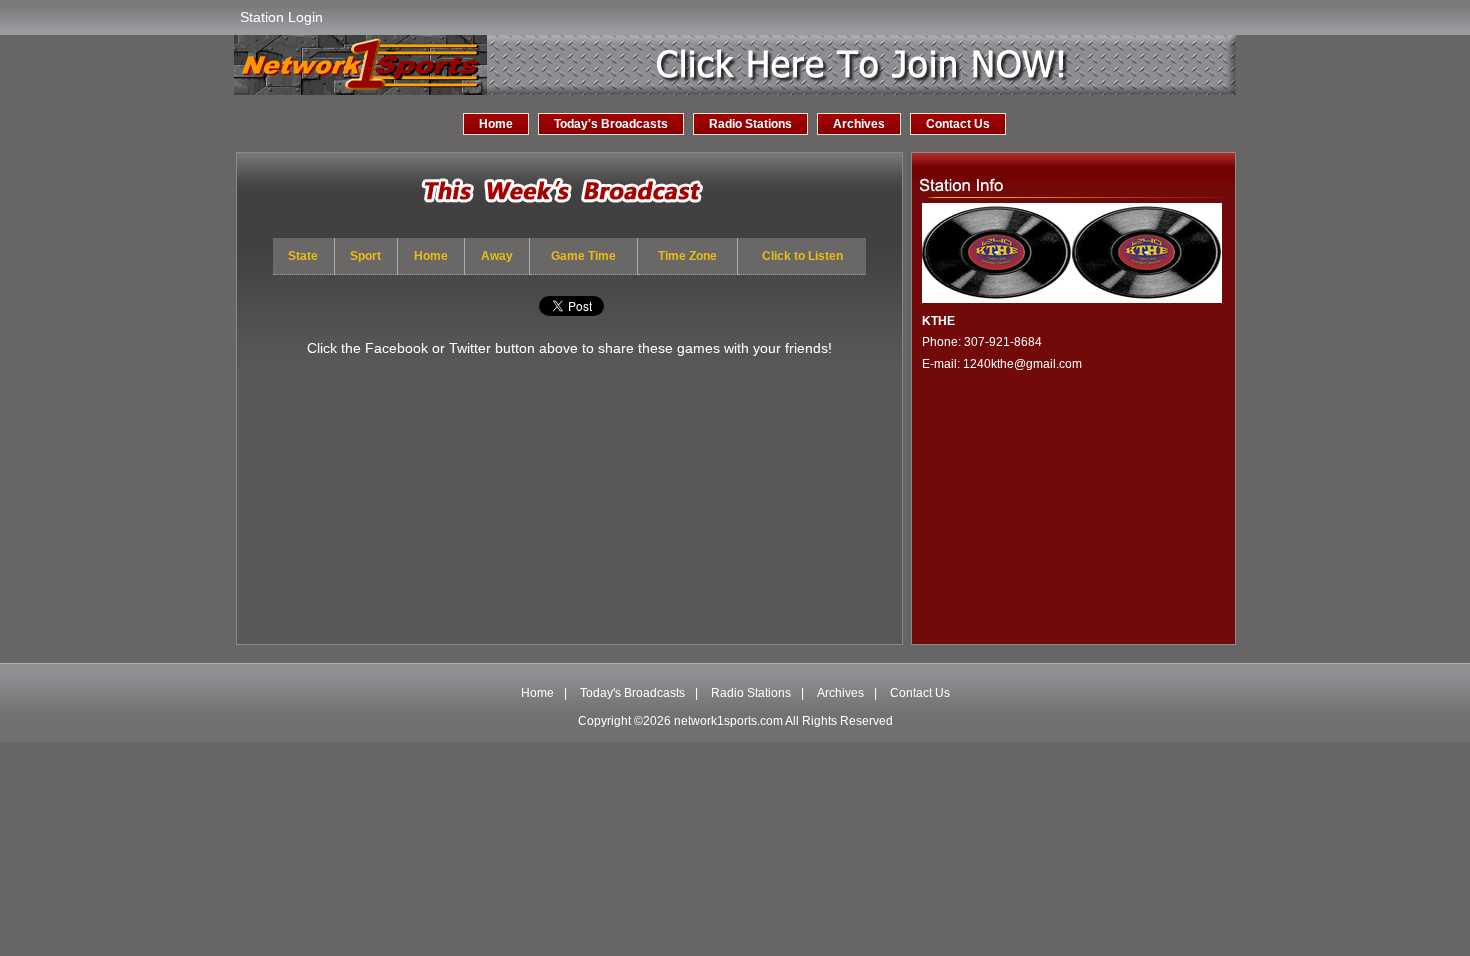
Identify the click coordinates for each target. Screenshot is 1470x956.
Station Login (281, 17)
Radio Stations (750, 124)
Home (496, 124)
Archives (859, 124)
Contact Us (958, 124)
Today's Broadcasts (611, 124)
